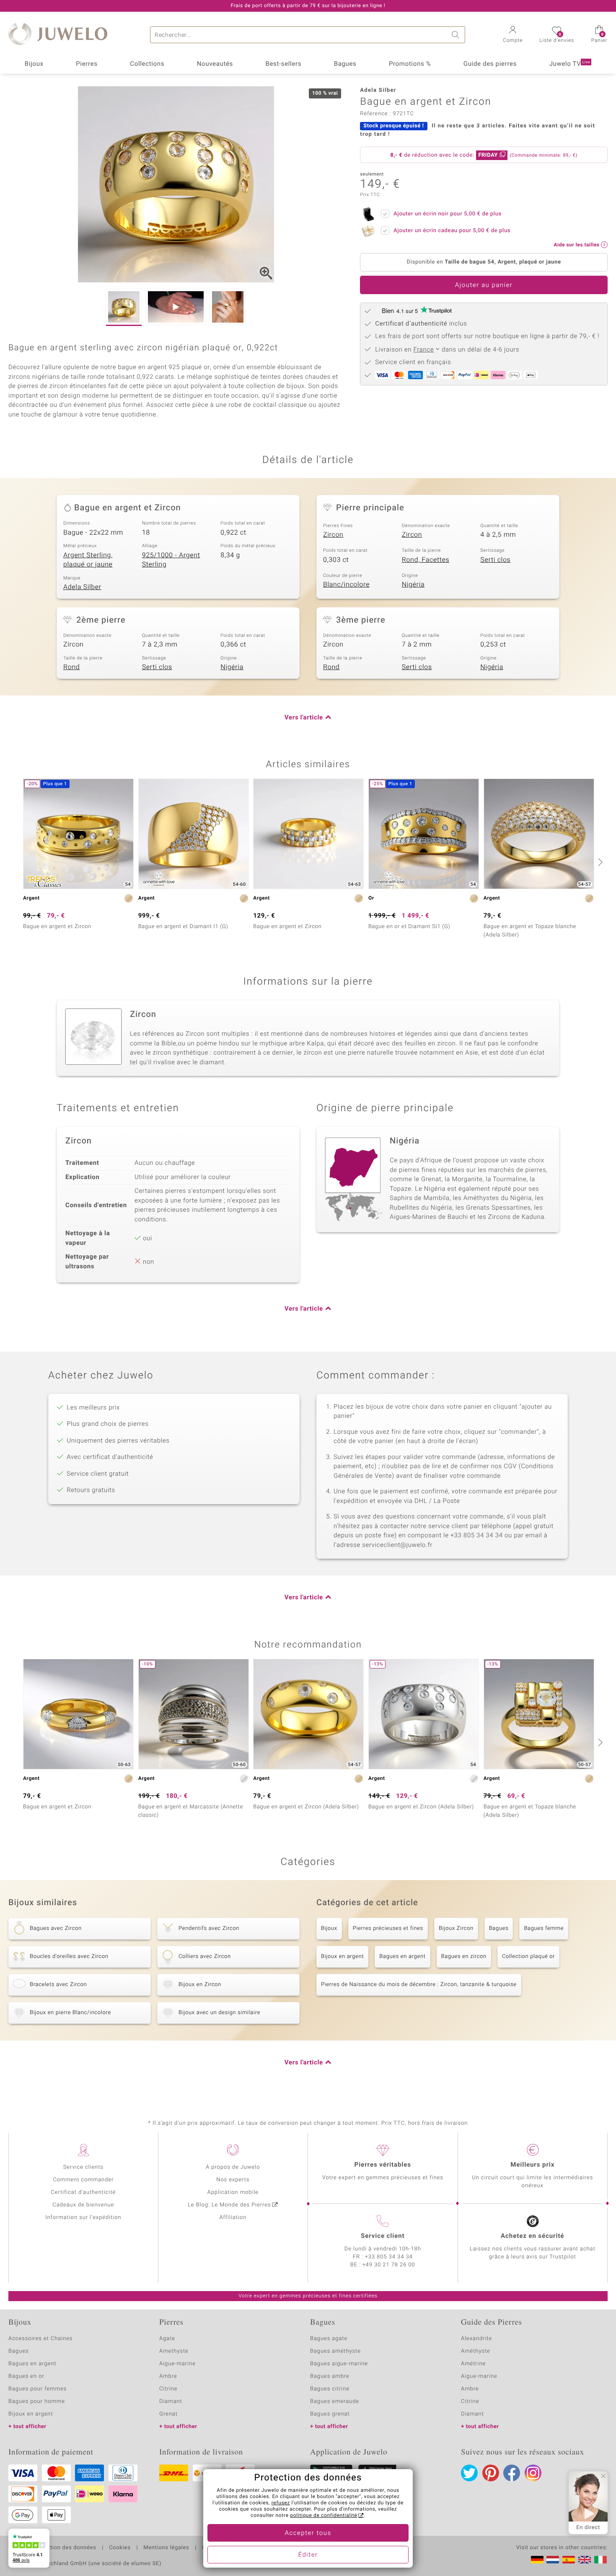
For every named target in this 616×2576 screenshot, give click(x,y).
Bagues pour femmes (38, 2389)
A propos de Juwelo (233, 2167)
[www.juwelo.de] (537, 2560)
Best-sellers (283, 64)
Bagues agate (329, 2339)
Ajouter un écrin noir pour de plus (448, 214)
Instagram (533, 2473)
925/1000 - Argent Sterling (171, 560)
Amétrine (473, 2364)
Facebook (512, 2473)
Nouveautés (215, 64)
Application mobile (233, 2192)
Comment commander (83, 2180)
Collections (147, 64)
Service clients (83, 2167)
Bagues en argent (402, 1957)
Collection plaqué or (528, 1957)
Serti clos (495, 560)
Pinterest (491, 2473)
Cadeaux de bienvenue (83, 2205)
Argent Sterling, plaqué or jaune (88, 560)
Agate (167, 2339)
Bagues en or (26, 2376)
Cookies (120, 2548)
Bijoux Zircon (456, 1928)
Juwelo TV (570, 64)
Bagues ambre (330, 2376)
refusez (281, 2503)
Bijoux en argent (342, 1957)
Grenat (168, 2414)
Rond (71, 667)
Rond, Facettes (426, 560)
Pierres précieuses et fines (388, 1928)
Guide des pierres (490, 64)
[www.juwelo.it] (600, 2560)
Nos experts (233, 2180)
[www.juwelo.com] (585, 2560)
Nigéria (413, 585)
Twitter (469, 2473)
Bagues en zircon (464, 1957)
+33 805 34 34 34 (389, 2257)
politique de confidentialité (324, 2516)
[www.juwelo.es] (569, 2560)
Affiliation (233, 2218)
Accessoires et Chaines (40, 2339)
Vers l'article (304, 718)
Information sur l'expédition (83, 2218)
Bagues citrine (330, 2389)
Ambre (168, 2376)
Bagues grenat (330, 2414)
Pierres (87, 64)
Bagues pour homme (37, 2401)
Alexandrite (476, 2339)
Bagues (345, 64)
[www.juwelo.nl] (553, 2560)
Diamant (171, 2401)
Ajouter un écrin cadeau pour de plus (452, 231)
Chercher (457, 35)
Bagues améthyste (335, 2351)
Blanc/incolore (346, 585)
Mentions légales (166, 2548)
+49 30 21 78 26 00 (389, 2265)
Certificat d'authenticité (83, 2192)
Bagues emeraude (335, 2401)
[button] (513, 35)
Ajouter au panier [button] (484, 285)
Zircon (333, 535)
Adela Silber (82, 587)
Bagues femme (544, 1928)
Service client (383, 2236)
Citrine (168, 2389)
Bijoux (34, 64)
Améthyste (476, 2351)
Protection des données (64, 2548)
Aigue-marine (177, 2364)
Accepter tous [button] (308, 2533)
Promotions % (410, 64)
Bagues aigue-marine (339, 2364)
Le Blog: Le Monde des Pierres (229, 2205)
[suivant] (599, 862)
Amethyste (174, 2351)
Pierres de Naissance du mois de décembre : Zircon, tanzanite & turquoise (419, 1985)
